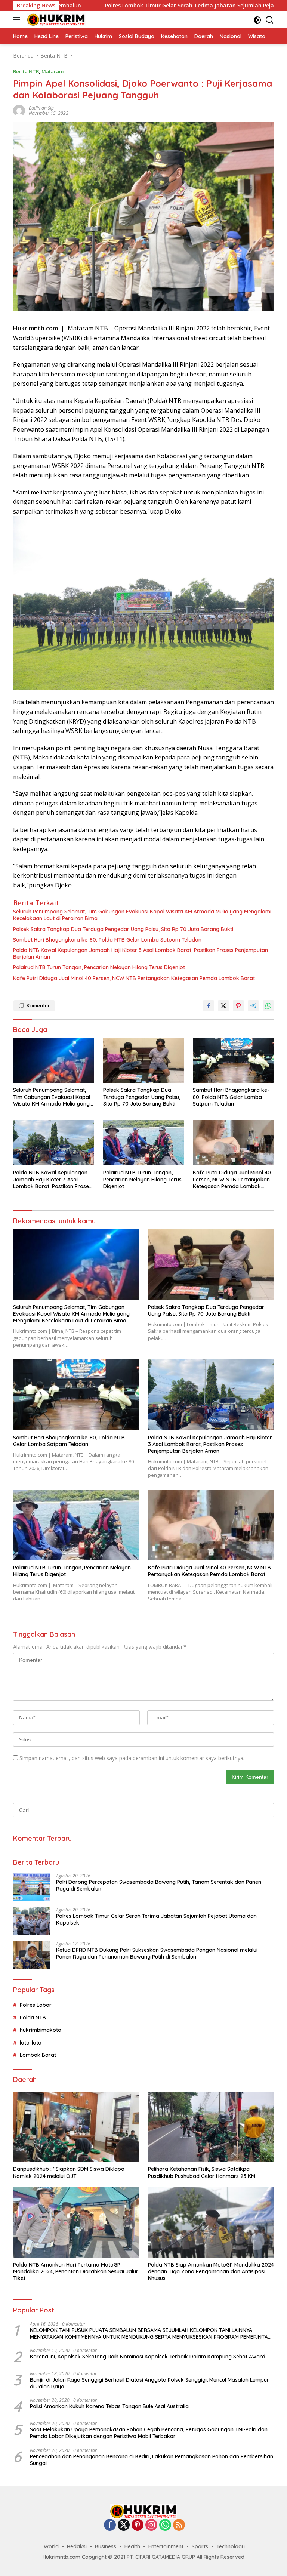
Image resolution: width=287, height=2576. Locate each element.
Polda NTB (33, 2018)
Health (132, 2546)
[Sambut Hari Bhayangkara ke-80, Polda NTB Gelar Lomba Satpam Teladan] (233, 1060)
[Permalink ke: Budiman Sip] (19, 110)
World (51, 2546)
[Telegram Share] (253, 1006)
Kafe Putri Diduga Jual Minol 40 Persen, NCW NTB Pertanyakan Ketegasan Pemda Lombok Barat (134, 978)
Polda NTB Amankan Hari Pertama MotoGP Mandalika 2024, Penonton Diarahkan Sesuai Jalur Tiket (76, 2271)
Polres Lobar (36, 2005)
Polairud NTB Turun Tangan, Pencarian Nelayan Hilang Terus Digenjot (99, 967)
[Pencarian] (270, 20)
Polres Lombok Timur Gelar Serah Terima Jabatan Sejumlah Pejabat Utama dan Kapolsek (143, 6)
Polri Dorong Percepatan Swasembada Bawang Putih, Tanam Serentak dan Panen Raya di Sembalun (159, 1885)
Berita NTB (26, 71)
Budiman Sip (41, 108)
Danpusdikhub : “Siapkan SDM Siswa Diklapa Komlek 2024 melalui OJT (69, 2172)
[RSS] (179, 2525)
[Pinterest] (138, 2525)
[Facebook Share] (209, 1006)
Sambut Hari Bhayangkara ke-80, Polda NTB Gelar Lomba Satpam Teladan (107, 940)
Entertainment (166, 2546)
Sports (200, 2546)
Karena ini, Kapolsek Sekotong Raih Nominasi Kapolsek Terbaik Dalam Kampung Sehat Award (148, 2357)
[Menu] (18, 20)
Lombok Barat (38, 2055)
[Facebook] (110, 2525)
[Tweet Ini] (223, 1006)
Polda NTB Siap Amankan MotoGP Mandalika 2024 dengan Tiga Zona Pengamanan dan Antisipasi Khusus (211, 2271)
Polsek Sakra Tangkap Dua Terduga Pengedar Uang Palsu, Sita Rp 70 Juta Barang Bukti (123, 929)
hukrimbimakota (41, 2030)
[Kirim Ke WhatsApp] (268, 1006)
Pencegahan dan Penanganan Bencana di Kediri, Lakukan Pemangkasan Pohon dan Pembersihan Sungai (152, 2460)
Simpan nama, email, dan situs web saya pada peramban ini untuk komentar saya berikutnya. (132, 1758)
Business (106, 2546)
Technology (231, 2546)
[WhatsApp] (165, 2525)
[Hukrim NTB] (55, 20)
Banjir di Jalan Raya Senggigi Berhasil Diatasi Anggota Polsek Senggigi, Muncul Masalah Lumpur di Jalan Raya (149, 2383)
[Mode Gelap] (257, 20)
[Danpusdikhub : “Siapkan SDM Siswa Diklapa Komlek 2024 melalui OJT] (76, 2127)
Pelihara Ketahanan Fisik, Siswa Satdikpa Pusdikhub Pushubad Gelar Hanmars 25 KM (202, 2172)
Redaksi (77, 2546)
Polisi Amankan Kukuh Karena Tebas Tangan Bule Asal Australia (109, 2406)
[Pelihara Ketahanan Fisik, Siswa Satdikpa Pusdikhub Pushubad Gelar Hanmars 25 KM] (211, 2127)
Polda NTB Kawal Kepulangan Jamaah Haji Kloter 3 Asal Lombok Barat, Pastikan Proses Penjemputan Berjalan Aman (141, 953)
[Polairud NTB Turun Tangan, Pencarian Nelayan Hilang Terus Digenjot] (144, 1143)
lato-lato (31, 2043)
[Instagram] (151, 2525)
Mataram (53, 71)
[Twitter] (124, 2525)
